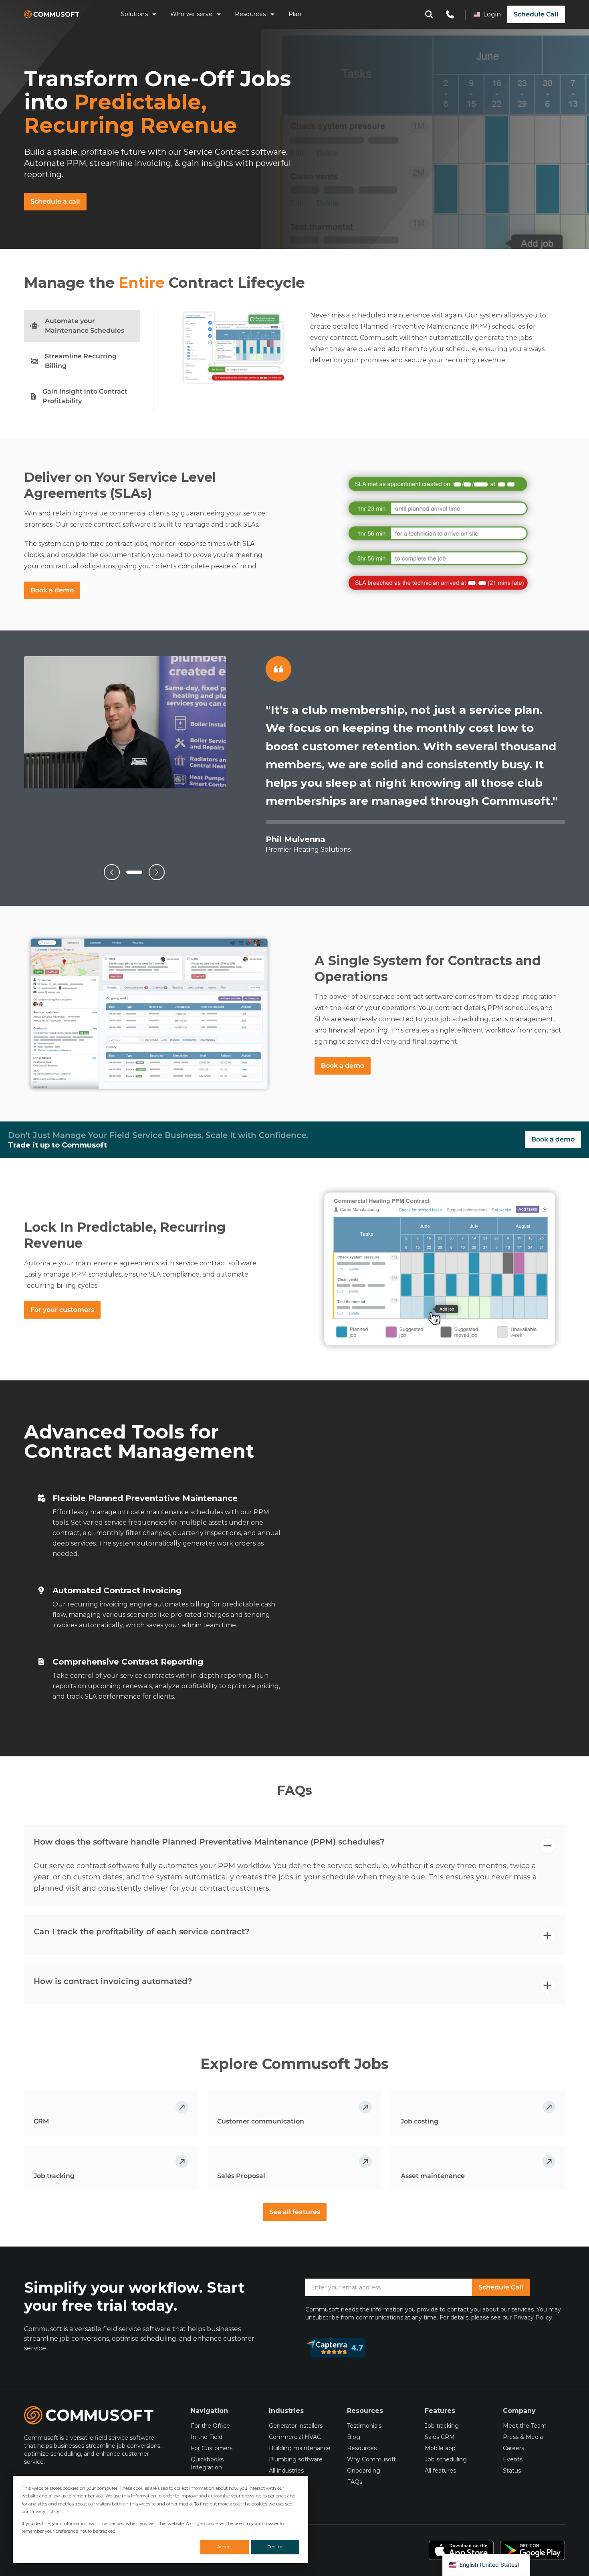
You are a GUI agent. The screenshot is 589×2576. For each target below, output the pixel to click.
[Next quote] (157, 872)
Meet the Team (525, 2426)
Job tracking (442, 2426)
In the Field (207, 2437)
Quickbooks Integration (207, 2463)
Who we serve (191, 14)
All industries (286, 2471)
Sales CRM (440, 2437)
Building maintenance (300, 2448)
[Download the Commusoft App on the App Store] (461, 2550)
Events (513, 2459)
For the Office (210, 2426)
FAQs (355, 2482)
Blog (354, 2437)
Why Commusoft (371, 2459)
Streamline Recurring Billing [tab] (81, 361)
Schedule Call (536, 14)
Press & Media (523, 2437)
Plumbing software (296, 2459)
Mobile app (440, 2448)
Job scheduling (446, 2459)
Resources (250, 14)
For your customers (62, 1310)
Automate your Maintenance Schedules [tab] (85, 326)
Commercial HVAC (295, 2437)
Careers (513, 2448)
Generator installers (296, 2426)
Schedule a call (55, 201)
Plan (295, 14)
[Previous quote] (112, 872)
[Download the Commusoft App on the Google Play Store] (533, 2550)
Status (512, 2471)
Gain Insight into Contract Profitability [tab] (85, 396)
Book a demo (52, 590)
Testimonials (364, 2426)
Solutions (134, 14)
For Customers (212, 2448)
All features (440, 2471)
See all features (295, 2212)
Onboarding (364, 2471)
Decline (275, 2547)
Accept (225, 2547)
